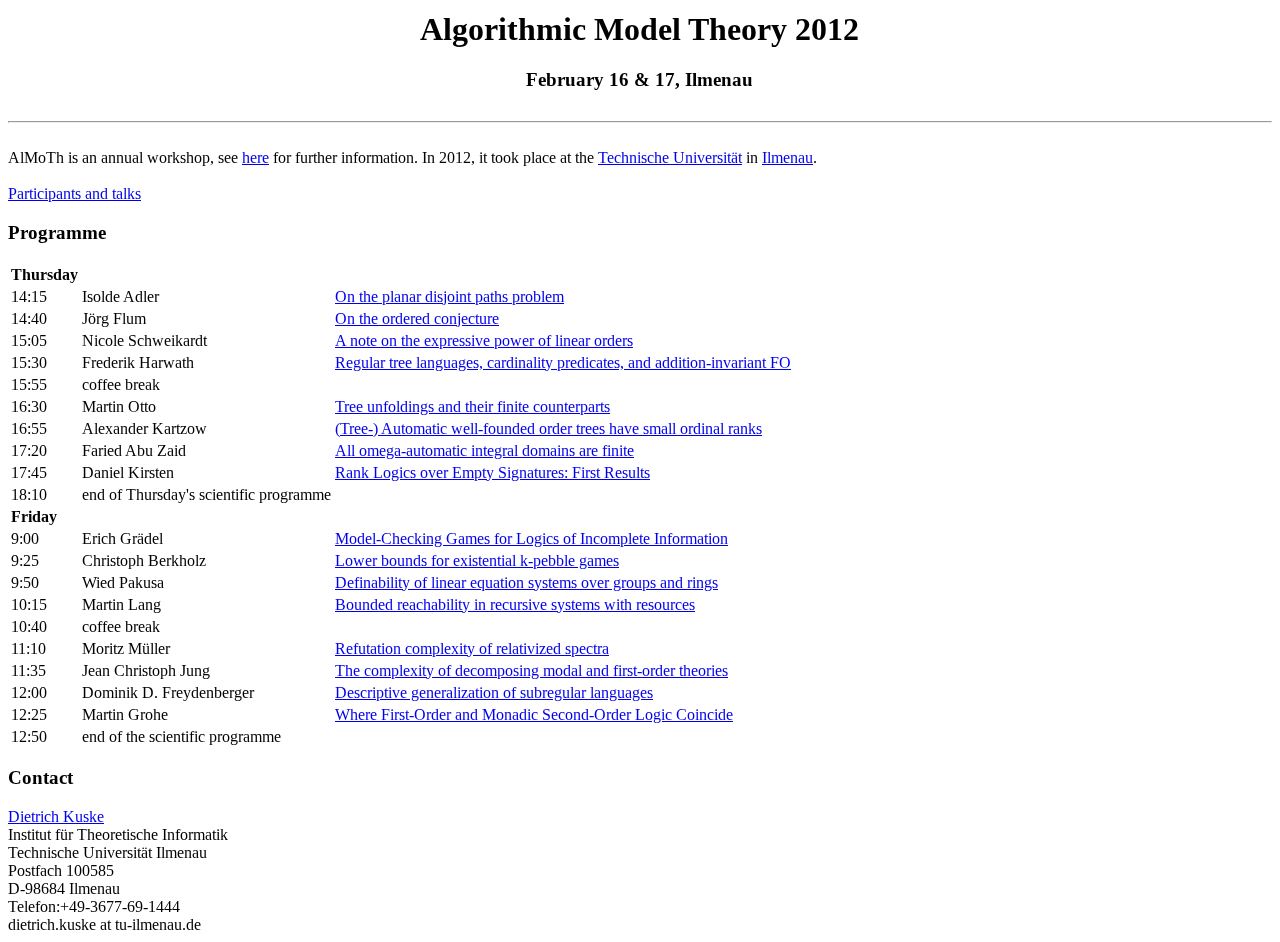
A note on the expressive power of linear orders (484, 340)
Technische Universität (670, 157)
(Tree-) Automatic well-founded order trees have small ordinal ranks (548, 428)
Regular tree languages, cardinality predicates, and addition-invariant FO (563, 362)
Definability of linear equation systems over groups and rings (526, 582)
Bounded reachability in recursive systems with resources (515, 604)
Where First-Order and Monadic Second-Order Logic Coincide (534, 714)
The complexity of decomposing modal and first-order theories (531, 670)
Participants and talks (74, 193)
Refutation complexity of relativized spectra (472, 648)
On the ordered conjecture (417, 318)
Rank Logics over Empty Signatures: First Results (492, 472)
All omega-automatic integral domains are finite (484, 450)
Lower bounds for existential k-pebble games (477, 560)
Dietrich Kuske (56, 816)
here (255, 157)
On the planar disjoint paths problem (449, 296)
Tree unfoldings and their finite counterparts (472, 406)
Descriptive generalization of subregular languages (494, 692)
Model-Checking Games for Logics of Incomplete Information (531, 538)
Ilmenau (787, 157)
